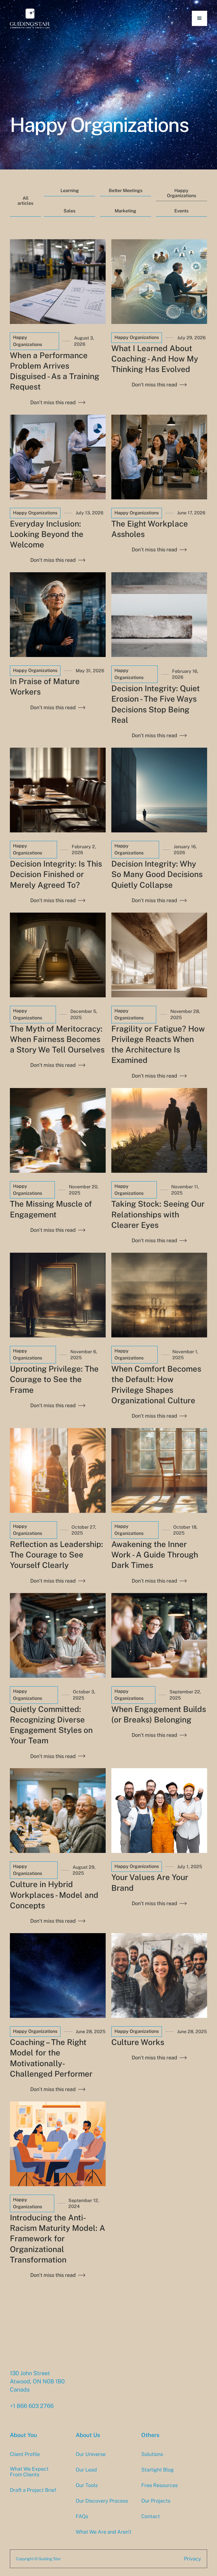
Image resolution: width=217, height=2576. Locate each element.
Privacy (193, 2559)
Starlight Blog (158, 2470)
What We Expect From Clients (29, 2472)
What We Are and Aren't (104, 2532)
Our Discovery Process (102, 2501)
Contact (151, 2516)
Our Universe (91, 2454)
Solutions (152, 2454)
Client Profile (25, 2454)
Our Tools (87, 2485)
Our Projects (156, 2501)
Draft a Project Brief (33, 2490)
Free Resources (160, 2485)
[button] (199, 18)
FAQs (82, 2516)
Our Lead (86, 2470)
